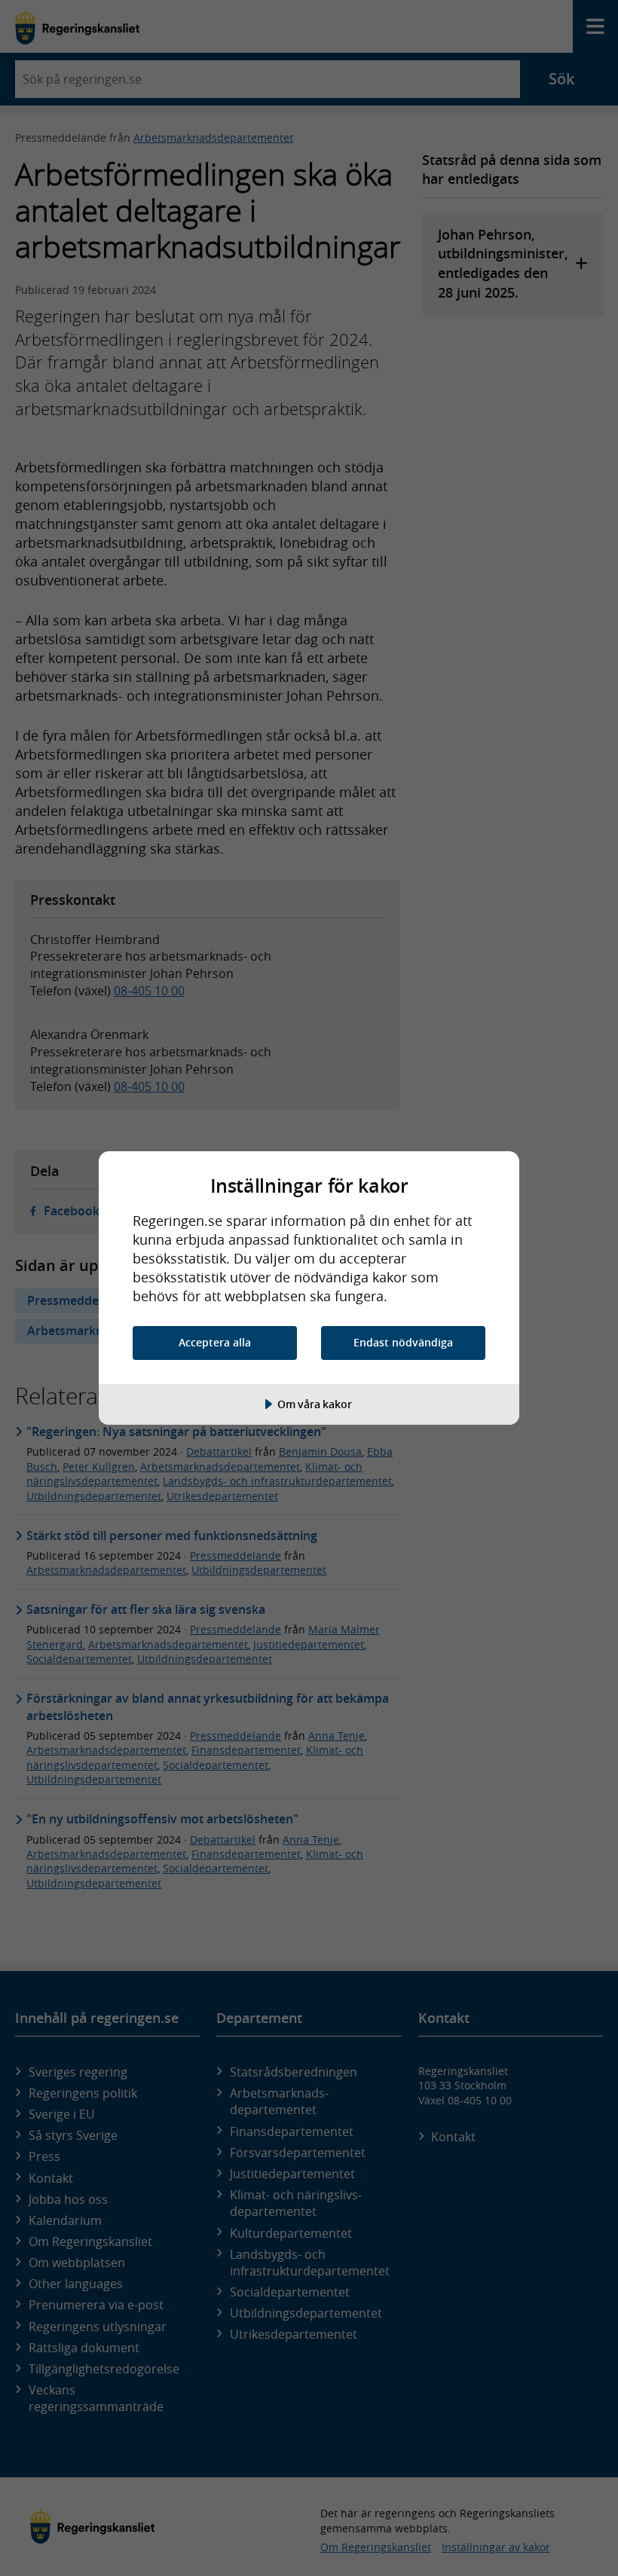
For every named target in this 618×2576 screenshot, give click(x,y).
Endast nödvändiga (403, 1342)
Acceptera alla (215, 1342)
